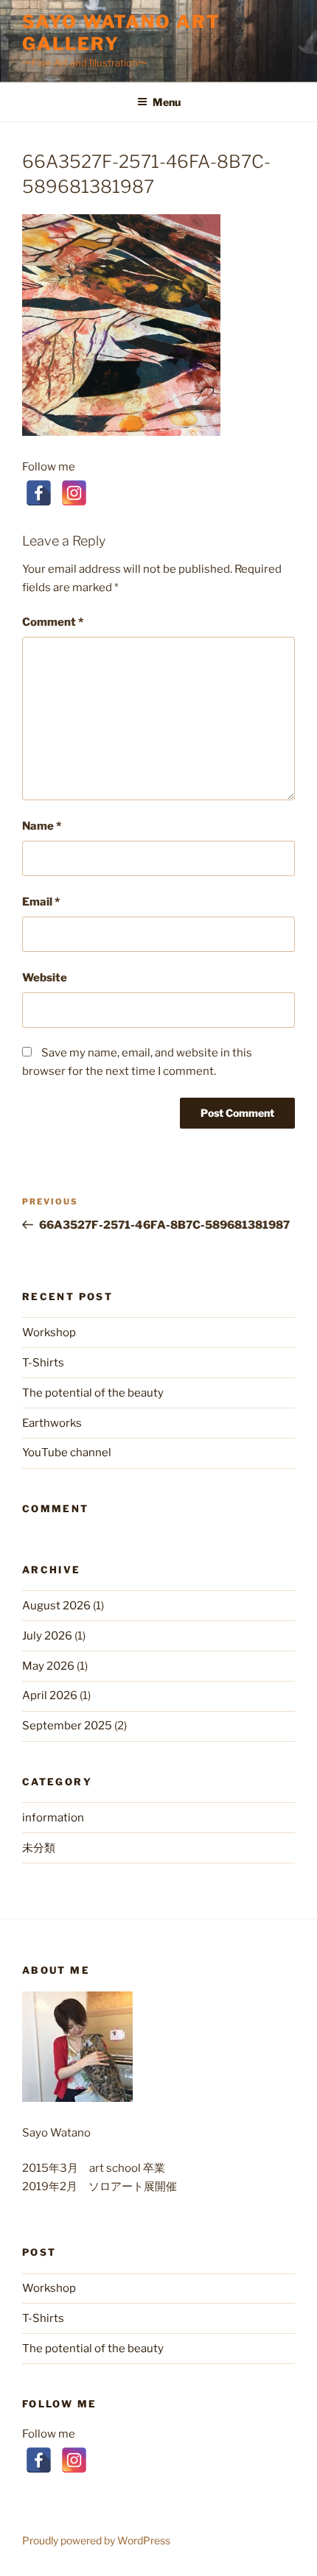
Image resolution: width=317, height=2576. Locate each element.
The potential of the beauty (93, 1393)
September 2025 (67, 1726)
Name (42, 826)
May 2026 (48, 1666)
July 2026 (47, 1636)
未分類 (39, 1848)
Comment (53, 622)
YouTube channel (67, 1453)
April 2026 (50, 1695)
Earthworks (52, 1423)
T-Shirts (43, 1363)
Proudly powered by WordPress (96, 2540)
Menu (167, 102)
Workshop (49, 1333)
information (53, 1818)
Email (41, 902)
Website (45, 978)
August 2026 (56, 1606)
